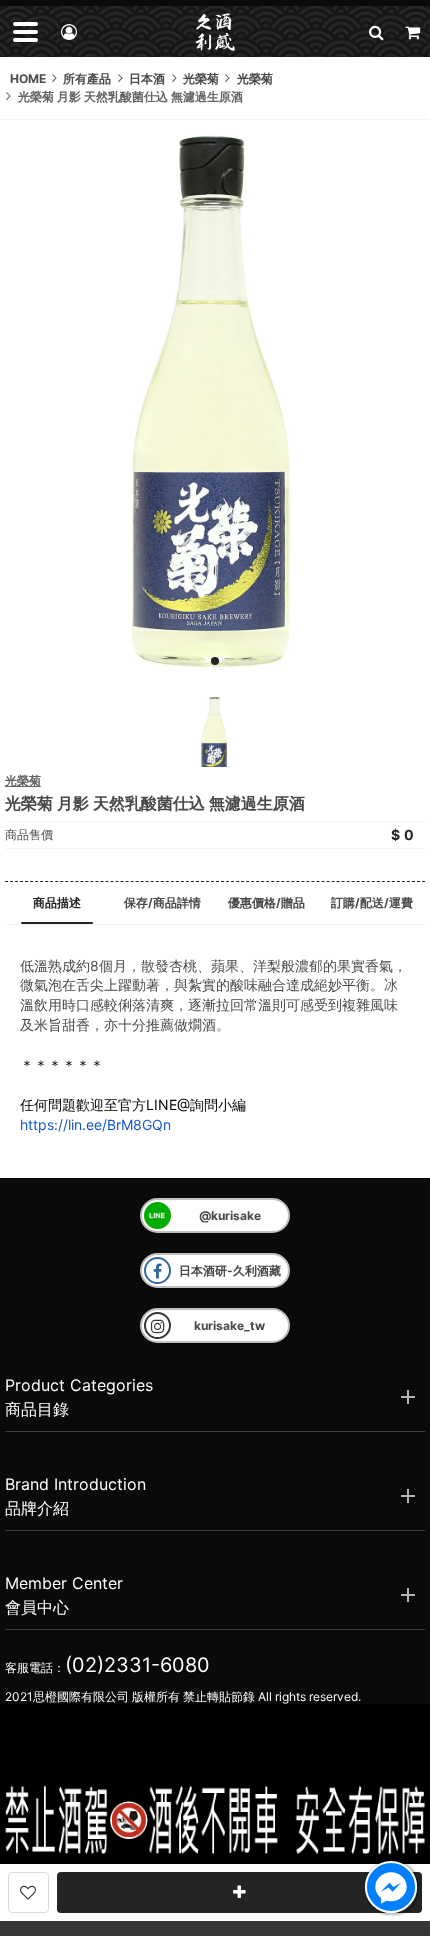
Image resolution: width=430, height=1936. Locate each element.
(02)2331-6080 (137, 1665)
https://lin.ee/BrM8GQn (95, 1124)
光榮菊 (23, 780)
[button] (376, 31)
